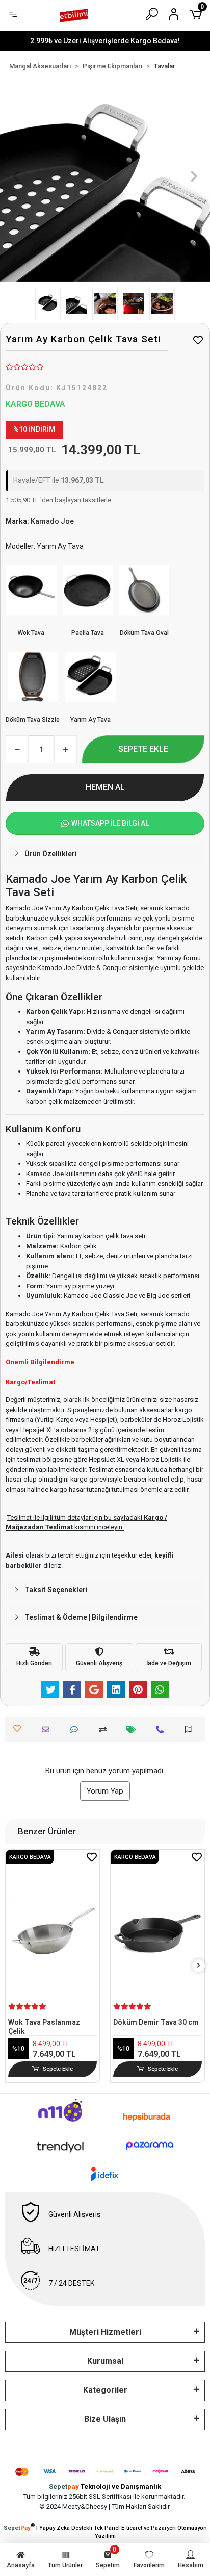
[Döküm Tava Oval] (144, 590)
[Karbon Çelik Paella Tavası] (88, 590)
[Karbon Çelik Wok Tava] (31, 590)
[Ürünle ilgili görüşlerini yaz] (77, 1730)
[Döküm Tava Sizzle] (33, 677)
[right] (199, 1966)
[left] (12, 1966)
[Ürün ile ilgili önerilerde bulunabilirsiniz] (191, 1730)
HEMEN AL (105, 787)
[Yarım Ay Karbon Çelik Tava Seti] (90, 677)
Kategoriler (105, 2390)
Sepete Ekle (91, 2069)
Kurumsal (105, 2361)
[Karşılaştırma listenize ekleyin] (105, 1730)
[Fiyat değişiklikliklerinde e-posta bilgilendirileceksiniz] (134, 1730)
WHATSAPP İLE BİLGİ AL (110, 823)
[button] (16, 176)
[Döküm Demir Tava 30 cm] (86, 1934)
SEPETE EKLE (143, 749)
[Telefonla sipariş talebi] (162, 1730)
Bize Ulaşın (105, 2419)
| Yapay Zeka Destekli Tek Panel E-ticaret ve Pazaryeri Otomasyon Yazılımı (105, 2531)
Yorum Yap (105, 1791)
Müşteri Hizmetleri (105, 2332)
